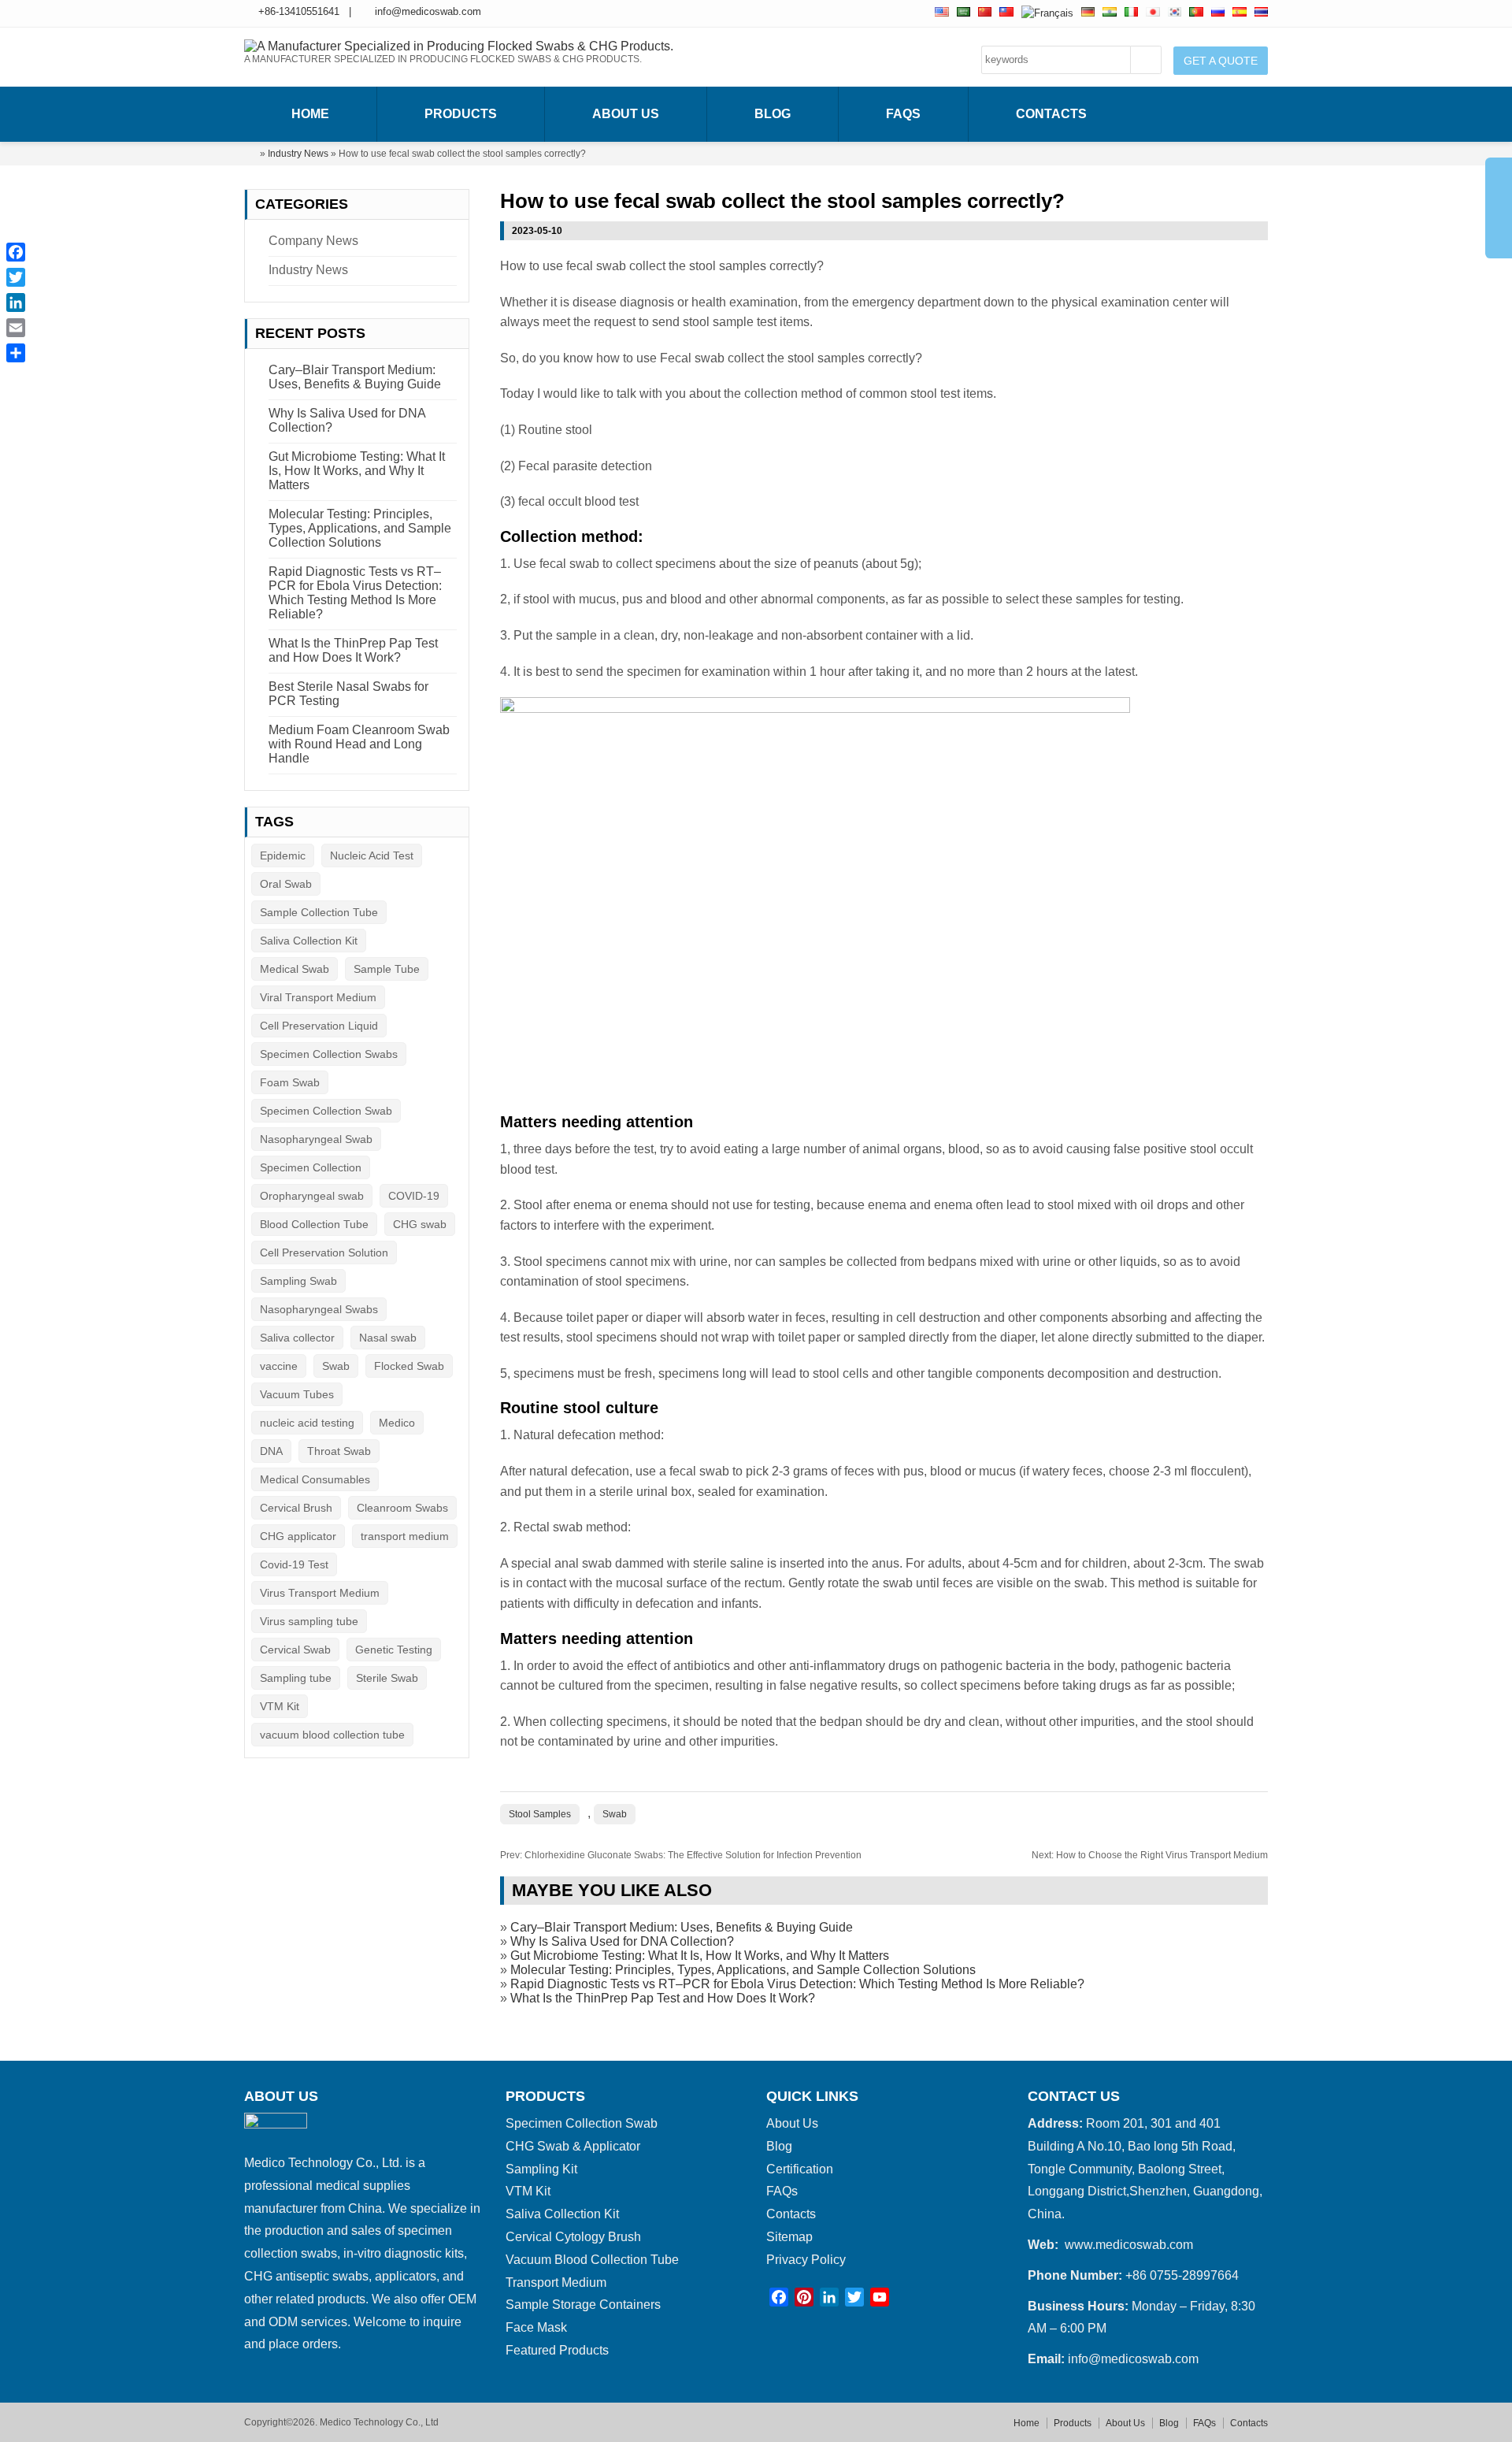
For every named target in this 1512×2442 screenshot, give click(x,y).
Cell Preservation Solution (324, 1253)
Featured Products (557, 2350)
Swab (615, 1814)
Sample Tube (387, 969)
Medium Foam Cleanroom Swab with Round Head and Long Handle (359, 744)
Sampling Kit (541, 2169)
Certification (800, 2169)
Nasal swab (388, 1338)
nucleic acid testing (307, 1423)
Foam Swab (290, 1082)
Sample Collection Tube (319, 912)
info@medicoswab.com (428, 11)
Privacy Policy (806, 2260)
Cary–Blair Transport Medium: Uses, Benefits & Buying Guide (682, 1927)
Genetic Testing (394, 1650)
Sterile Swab (387, 1678)
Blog (773, 114)
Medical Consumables (315, 1479)
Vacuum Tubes (297, 1394)
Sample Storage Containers (583, 2305)
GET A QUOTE (1221, 61)
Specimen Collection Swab (326, 1111)
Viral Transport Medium (318, 997)
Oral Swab (286, 884)
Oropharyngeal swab (312, 1196)
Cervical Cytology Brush (573, 2237)
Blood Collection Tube (314, 1224)
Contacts (1051, 114)
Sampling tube (296, 1678)
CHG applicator (298, 1536)
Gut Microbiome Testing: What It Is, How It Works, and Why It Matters (700, 1956)
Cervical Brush (296, 1508)
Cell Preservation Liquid (319, 1026)
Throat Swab (339, 1451)
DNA (271, 1451)
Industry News (298, 154)
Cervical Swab (295, 1650)
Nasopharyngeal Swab (316, 1139)
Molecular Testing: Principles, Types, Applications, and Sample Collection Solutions (743, 1970)
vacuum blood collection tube (332, 1735)
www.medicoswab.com (1129, 2245)
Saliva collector (297, 1338)
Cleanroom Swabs (402, 1508)
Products (461, 114)
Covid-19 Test (294, 1564)
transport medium (405, 1536)
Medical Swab (295, 969)
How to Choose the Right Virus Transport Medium (1150, 1855)
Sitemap (789, 2237)
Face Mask (536, 2327)
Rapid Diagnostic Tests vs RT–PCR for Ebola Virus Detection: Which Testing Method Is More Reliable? (797, 1984)
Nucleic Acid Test (372, 855)
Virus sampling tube (309, 1621)
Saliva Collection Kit (309, 941)
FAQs (903, 114)
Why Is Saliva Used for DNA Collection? (622, 1941)
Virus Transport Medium (320, 1593)
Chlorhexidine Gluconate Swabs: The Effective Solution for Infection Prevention (681, 1855)
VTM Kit (280, 1706)
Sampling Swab (298, 1281)
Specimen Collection (311, 1167)
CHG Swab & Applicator (573, 2146)
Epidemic (283, 855)
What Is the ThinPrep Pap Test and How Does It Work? (663, 1998)
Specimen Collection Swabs (329, 1054)
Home (310, 114)
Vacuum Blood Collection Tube (592, 2260)
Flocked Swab (409, 1366)
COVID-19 (414, 1196)
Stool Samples (540, 1814)
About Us (626, 114)
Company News (313, 241)
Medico (397, 1423)
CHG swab (420, 1224)
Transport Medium (556, 2282)
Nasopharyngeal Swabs (319, 1309)
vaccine (279, 1366)
